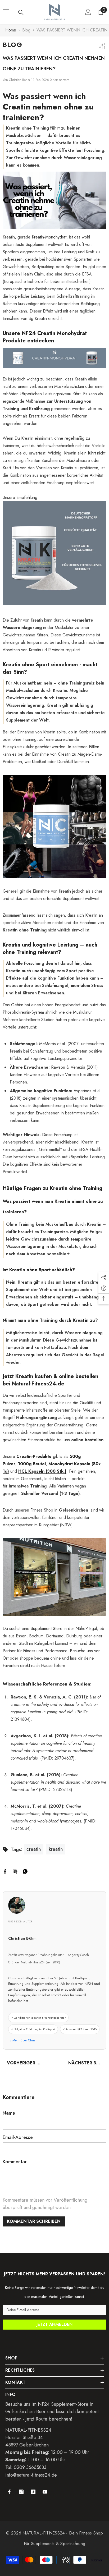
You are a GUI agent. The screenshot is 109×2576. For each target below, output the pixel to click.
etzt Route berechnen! (49, 2419)
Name (9, 2113)
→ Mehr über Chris (22, 2040)
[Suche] (21, 12)
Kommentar (15, 2162)
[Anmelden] (88, 12)
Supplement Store (47, 1629)
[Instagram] (21, 2492)
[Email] (15, 1871)
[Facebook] (5, 1871)
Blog (26, 30)
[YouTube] (45, 2492)
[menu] (6, 12)
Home (11, 30)
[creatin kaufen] (54, 826)
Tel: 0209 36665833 (26, 2467)
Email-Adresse (18, 2137)
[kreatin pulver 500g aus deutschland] (54, 553)
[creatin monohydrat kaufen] (54, 358)
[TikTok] (33, 2492)
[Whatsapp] (25, 1871)
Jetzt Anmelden (54, 2324)
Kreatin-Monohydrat (49, 237)
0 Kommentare (60, 80)
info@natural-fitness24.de (31, 2475)
